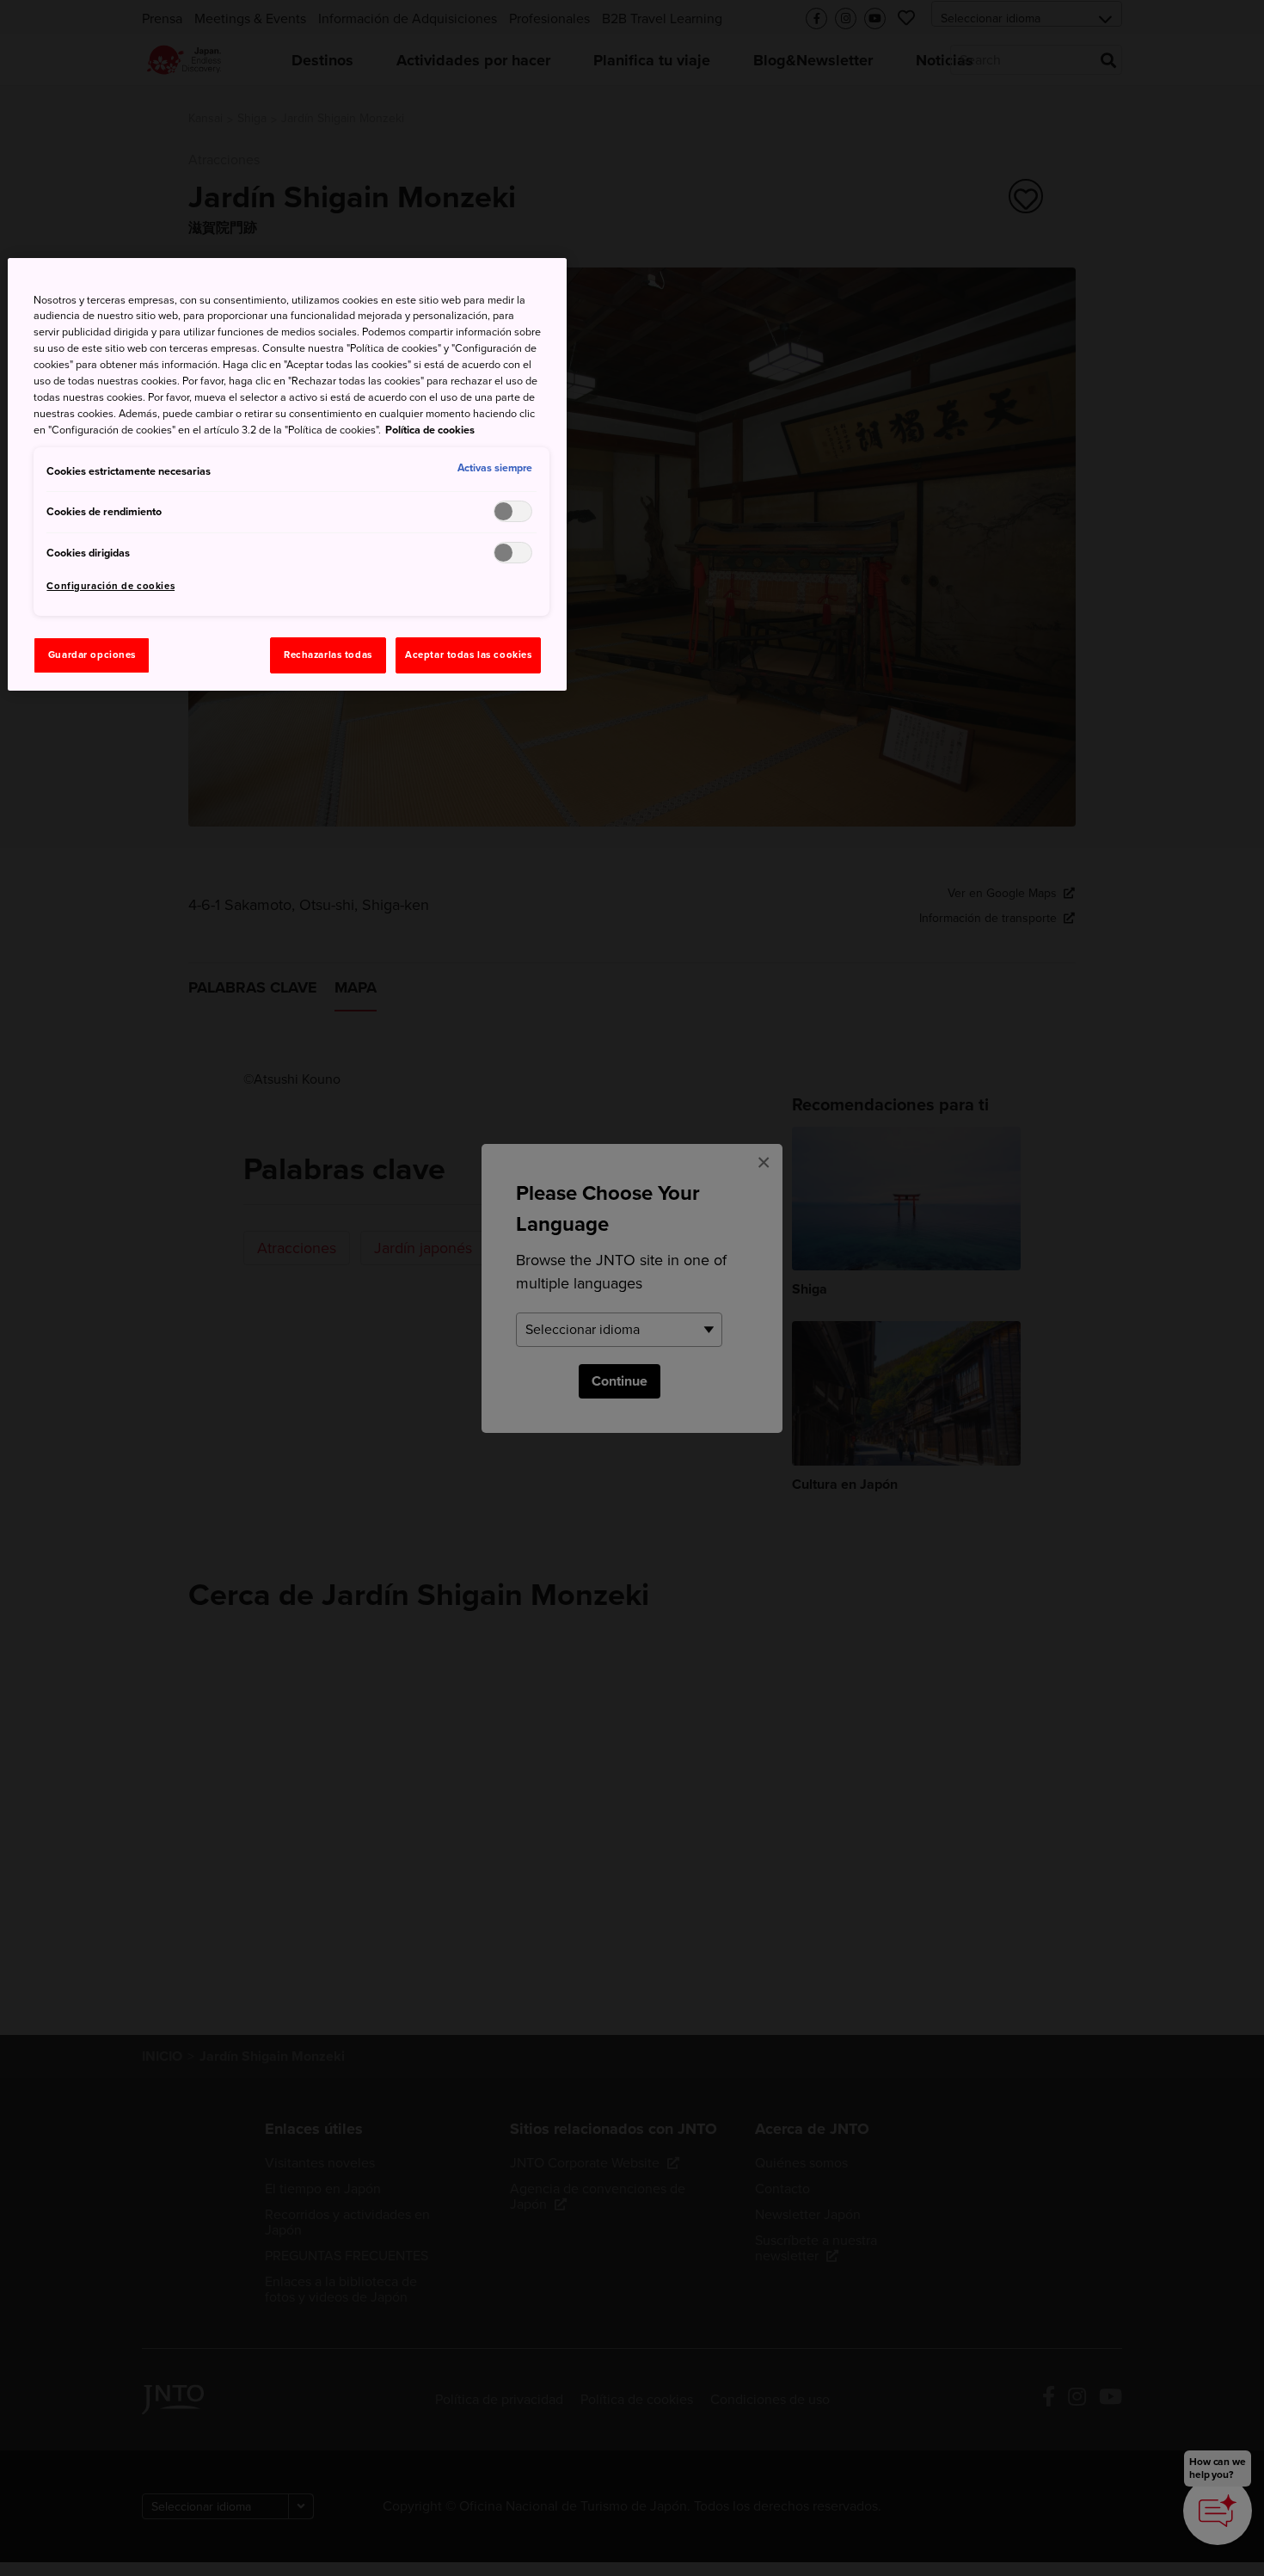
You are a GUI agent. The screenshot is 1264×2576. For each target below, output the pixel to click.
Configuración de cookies (110, 586)
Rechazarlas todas (328, 655)
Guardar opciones (92, 655)
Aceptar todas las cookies (468, 655)
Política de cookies (430, 430)
